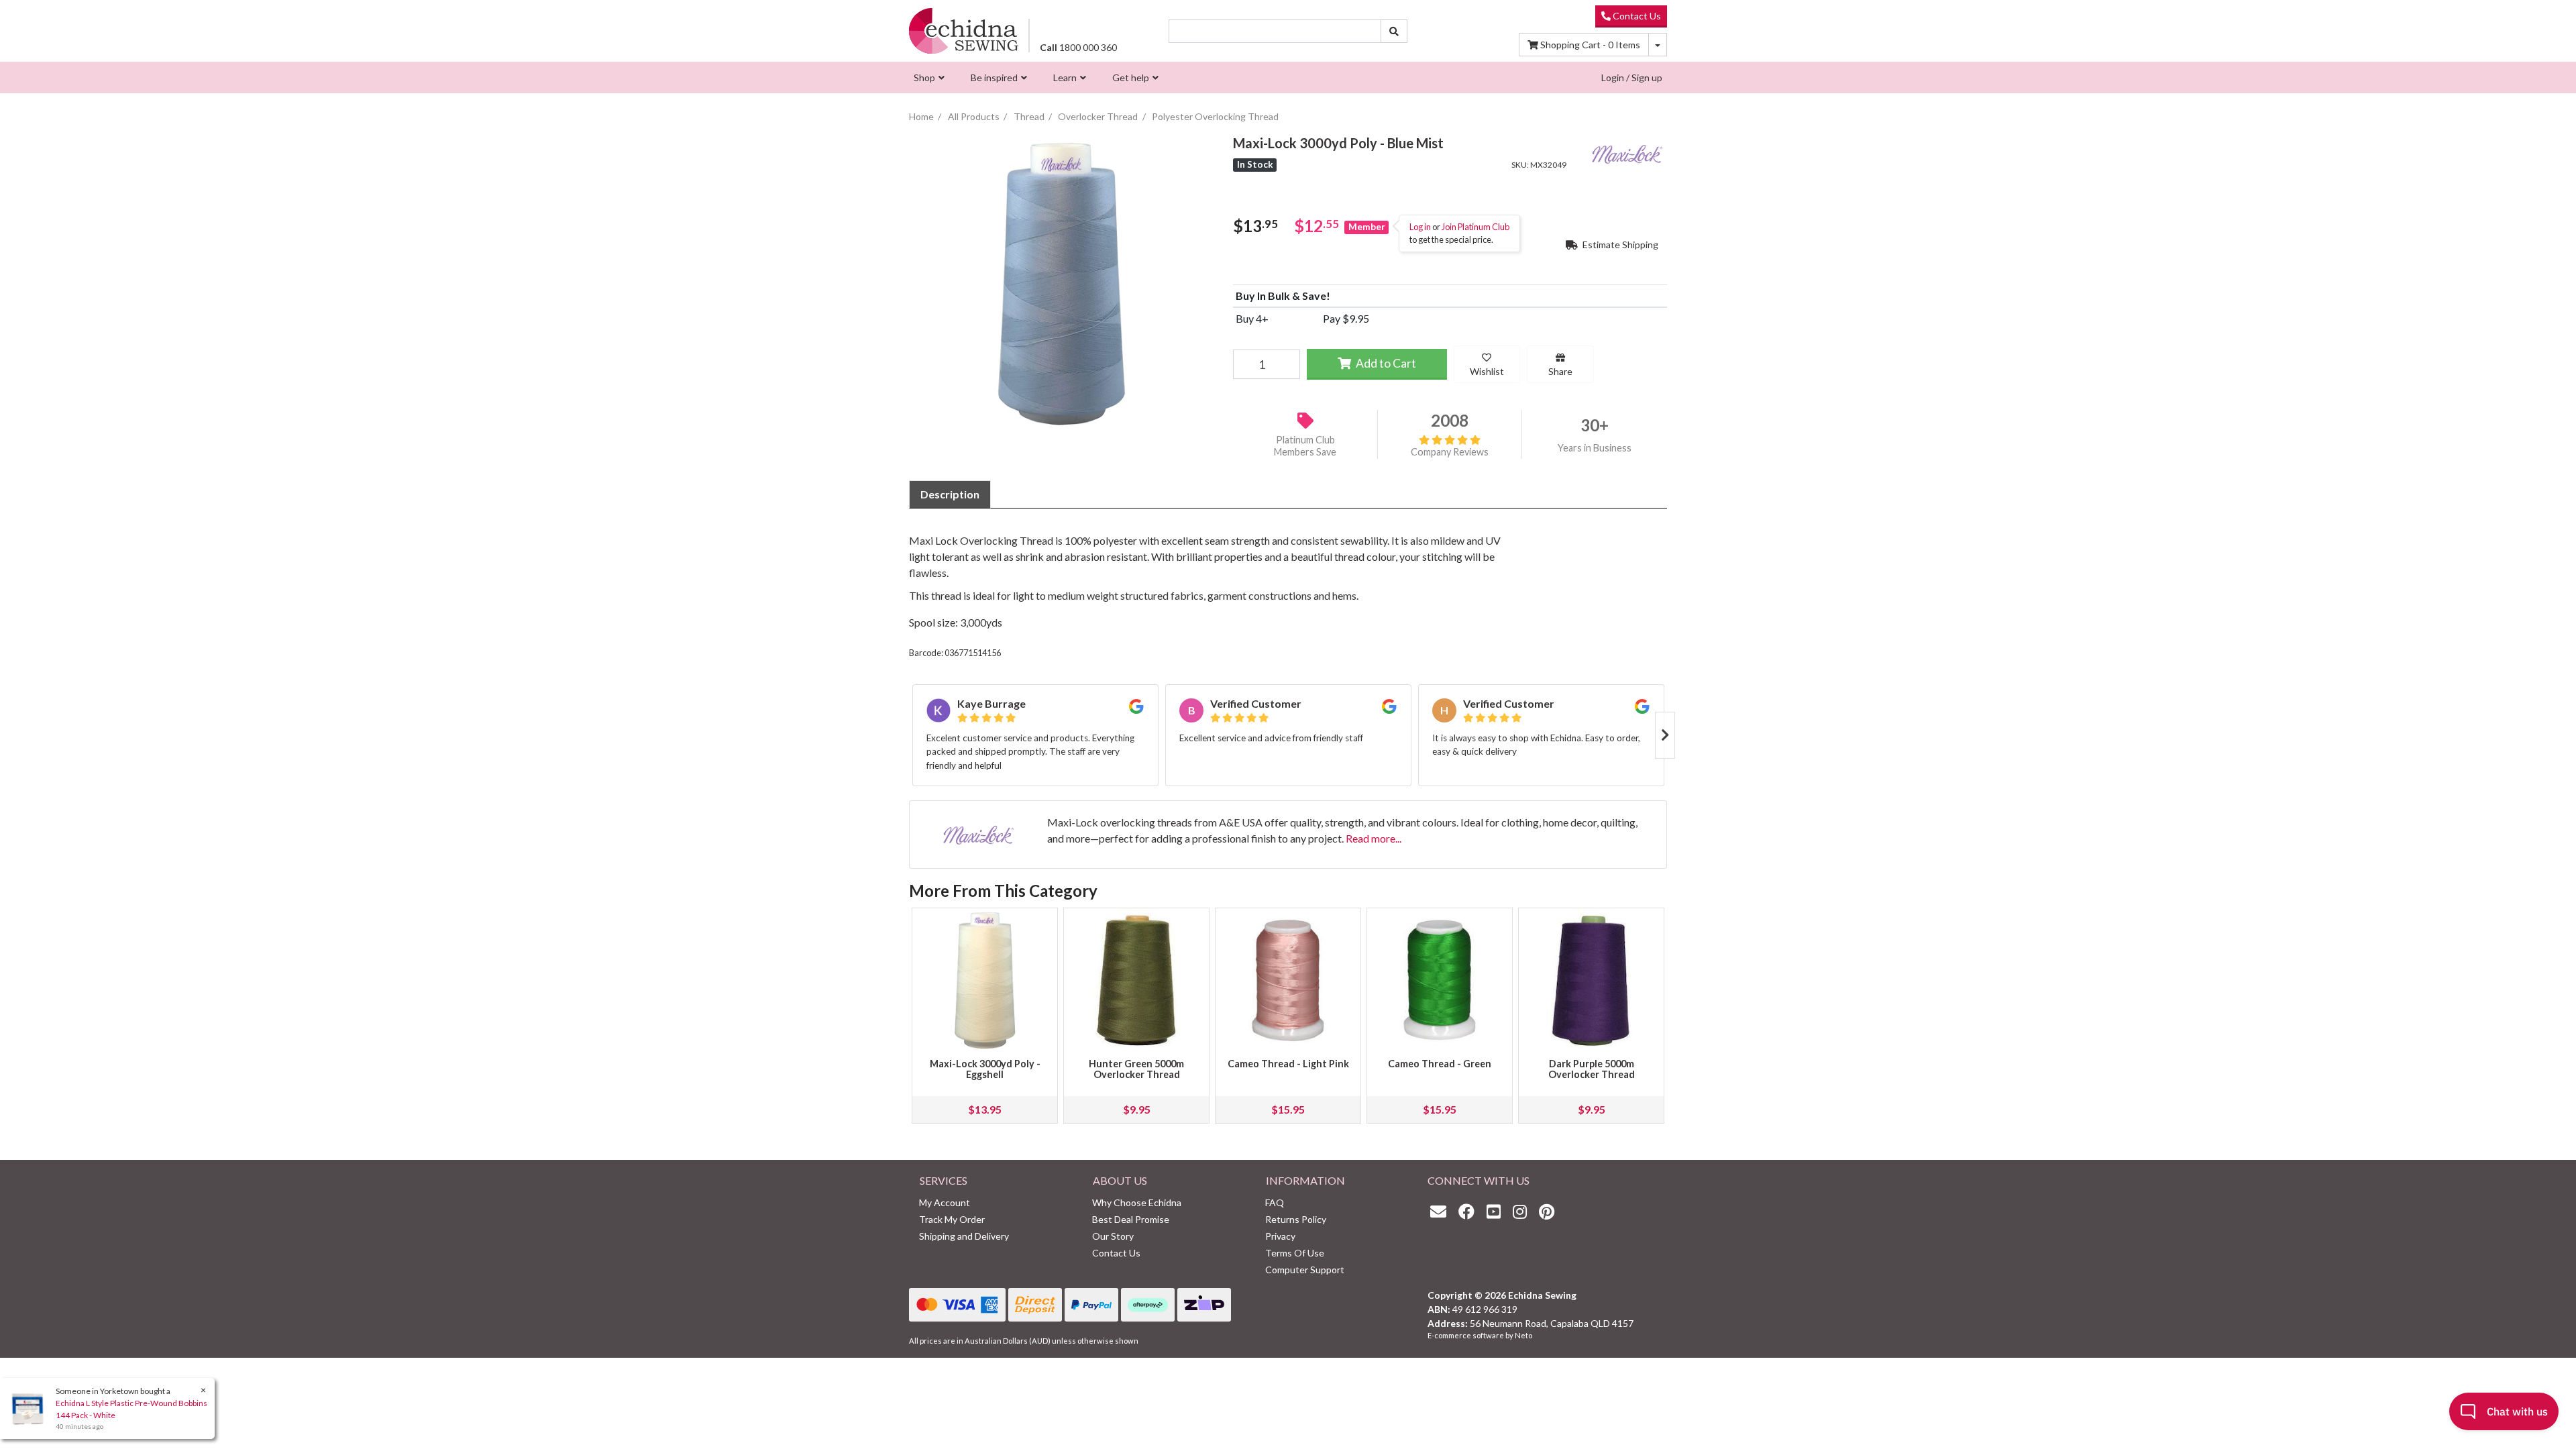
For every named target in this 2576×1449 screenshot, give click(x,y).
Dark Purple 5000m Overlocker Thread (1592, 1069)
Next (1665, 735)
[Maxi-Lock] (1627, 152)
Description (950, 494)
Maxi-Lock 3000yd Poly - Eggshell (985, 1069)
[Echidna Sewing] (964, 31)
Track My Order (952, 1219)
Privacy (1280, 1236)
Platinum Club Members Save (1305, 446)
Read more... (1374, 838)
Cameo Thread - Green (1440, 1064)
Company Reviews (1450, 452)
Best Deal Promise (1131, 1219)
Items (1590, 45)
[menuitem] (927, 77)
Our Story (1113, 1236)
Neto (1523, 1335)
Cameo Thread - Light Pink (1288, 1064)
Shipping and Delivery (964, 1236)
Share (1560, 371)
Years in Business (1595, 448)
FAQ (1275, 1202)
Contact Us (1636, 16)
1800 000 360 (1078, 47)
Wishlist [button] (1487, 371)
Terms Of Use (1295, 1253)
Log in (1420, 227)
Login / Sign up (1632, 77)
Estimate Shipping (1619, 245)
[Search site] (1394, 31)
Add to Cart (1385, 363)
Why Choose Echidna (1137, 1202)
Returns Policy (1296, 1219)
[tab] (950, 494)
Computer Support (1305, 1270)
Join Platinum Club (1475, 227)
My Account (945, 1202)
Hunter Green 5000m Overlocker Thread (1136, 1069)
